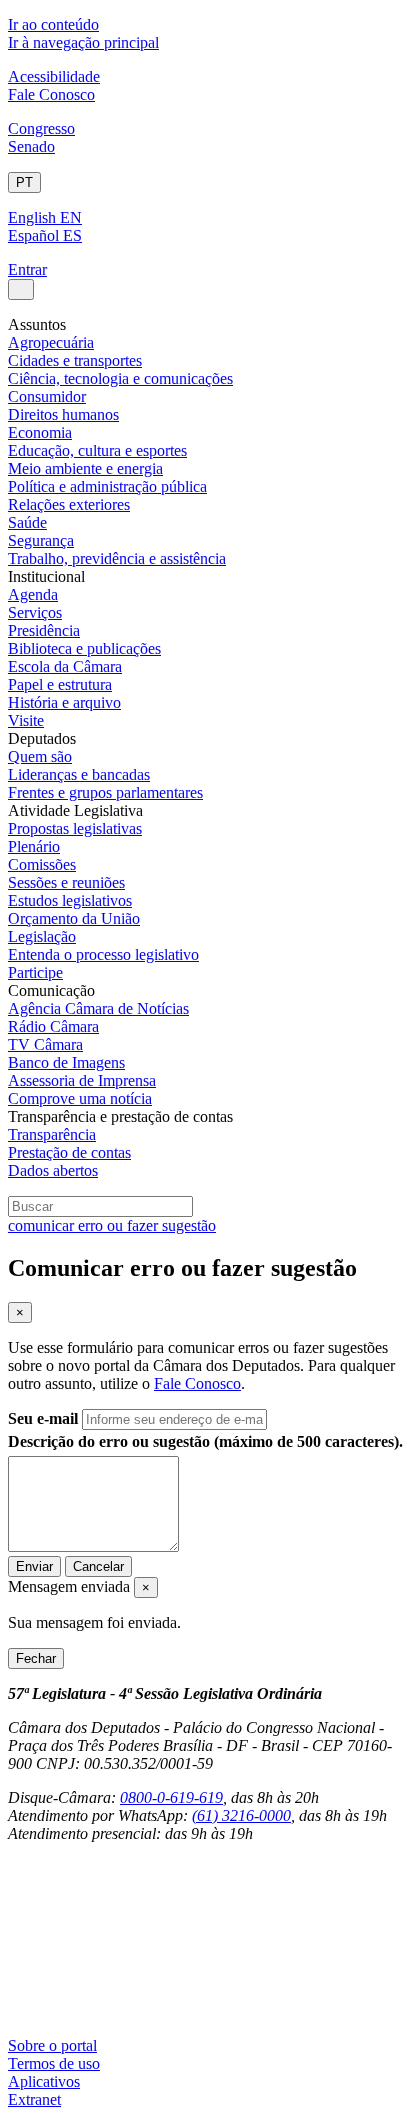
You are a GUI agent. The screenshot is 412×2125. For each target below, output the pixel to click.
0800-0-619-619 (171, 1797)
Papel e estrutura (60, 684)
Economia (40, 432)
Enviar (34, 1566)
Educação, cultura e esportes (97, 450)
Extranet (34, 2099)
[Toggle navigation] (21, 289)
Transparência (52, 1134)
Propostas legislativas (75, 828)
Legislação (42, 936)
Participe (35, 972)
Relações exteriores (69, 504)
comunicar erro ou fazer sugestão (112, 1225)
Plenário (34, 846)
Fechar (36, 1658)
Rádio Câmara (53, 1026)
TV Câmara (45, 1044)
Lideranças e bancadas (79, 774)
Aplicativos (44, 2081)
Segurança (41, 540)
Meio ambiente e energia (85, 468)
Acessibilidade (54, 76)
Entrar (27, 269)
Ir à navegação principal (83, 42)
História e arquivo (64, 702)
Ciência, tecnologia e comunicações (120, 378)
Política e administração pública (107, 486)
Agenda (33, 594)
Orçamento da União (74, 918)
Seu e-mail (43, 1418)
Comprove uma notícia (80, 1098)
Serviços (35, 612)
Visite (26, 720)
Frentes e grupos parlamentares (105, 792)
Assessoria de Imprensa (82, 1080)
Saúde (27, 522)
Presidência (44, 630)
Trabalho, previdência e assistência (117, 558)
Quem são (40, 756)
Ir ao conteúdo (53, 24)
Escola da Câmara (65, 666)
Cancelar (98, 1566)
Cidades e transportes (75, 360)
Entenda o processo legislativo (103, 954)
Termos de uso (54, 2063)
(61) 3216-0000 (241, 1815)
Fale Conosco (51, 94)
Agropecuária (51, 342)
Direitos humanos (63, 414)
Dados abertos (53, 1170)
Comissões (42, 864)
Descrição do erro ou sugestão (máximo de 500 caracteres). (205, 1441)
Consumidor (47, 396)
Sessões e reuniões (66, 882)
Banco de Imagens (66, 1062)
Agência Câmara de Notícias (98, 1008)
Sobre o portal (52, 2045)
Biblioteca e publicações (84, 648)
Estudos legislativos (70, 900)
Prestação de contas (69, 1152)
